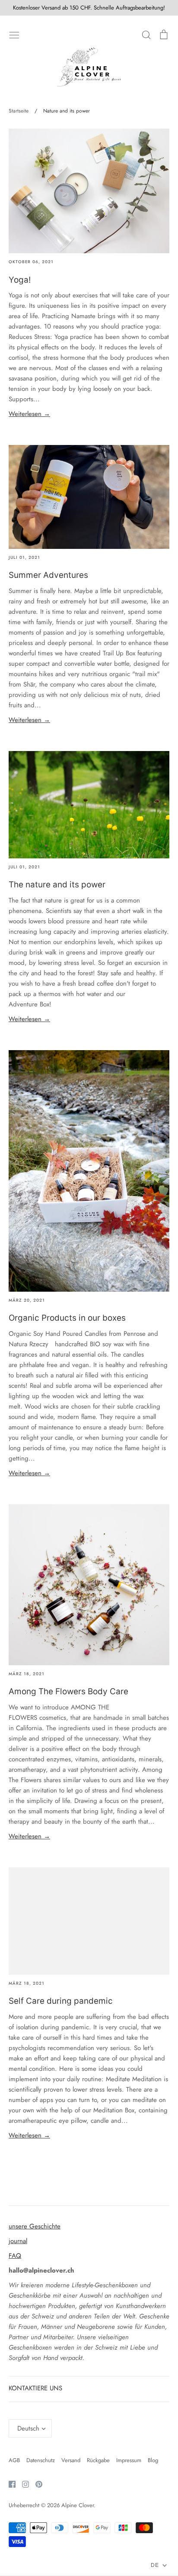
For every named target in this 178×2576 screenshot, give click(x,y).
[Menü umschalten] (14, 34)
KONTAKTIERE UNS (35, 2388)
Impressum (129, 2460)
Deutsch (28, 2428)
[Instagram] (22, 2483)
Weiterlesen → (29, 414)
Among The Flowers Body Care (68, 1691)
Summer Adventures (48, 575)
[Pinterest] (36, 2483)
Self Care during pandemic (61, 2001)
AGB (14, 2460)
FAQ (15, 2256)
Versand (71, 2460)
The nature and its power (57, 885)
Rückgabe (98, 2460)
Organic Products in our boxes (67, 1318)
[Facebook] (9, 2483)
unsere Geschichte (35, 2226)
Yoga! (20, 280)
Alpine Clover (78, 2505)
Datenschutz (41, 2460)
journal (18, 2241)
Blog (153, 2460)
